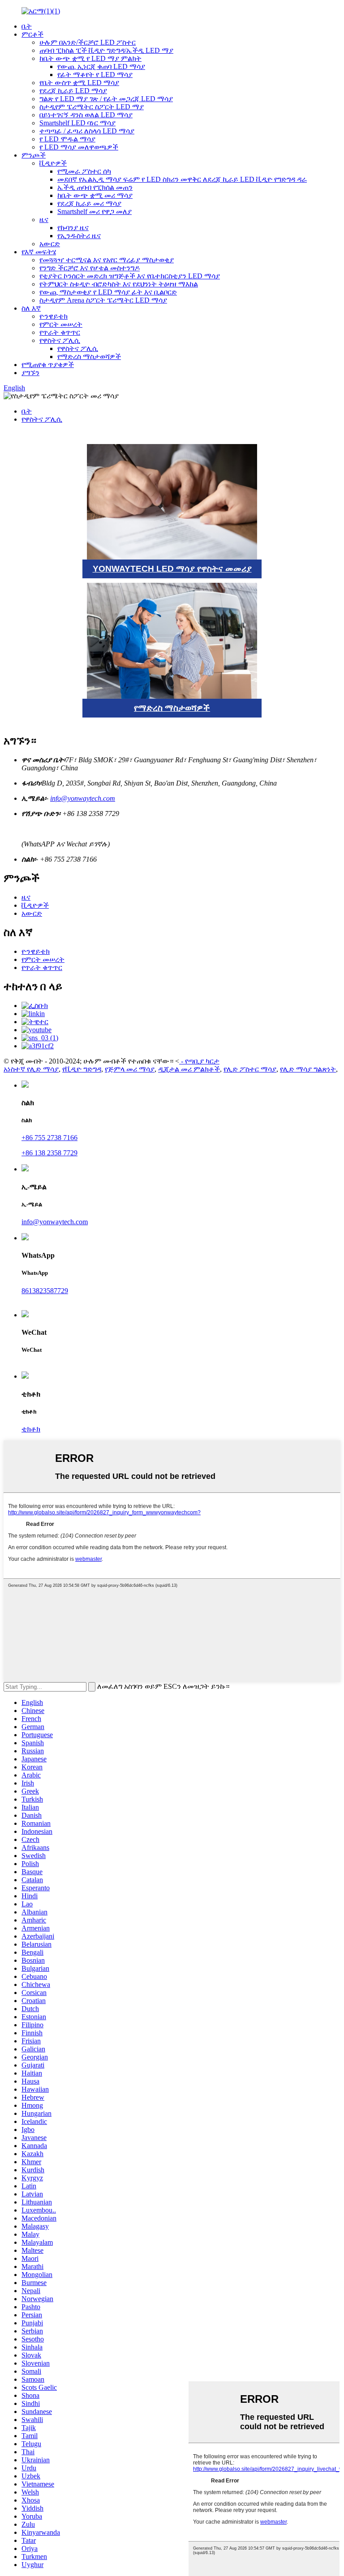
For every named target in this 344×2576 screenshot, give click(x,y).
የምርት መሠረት (61, 324)
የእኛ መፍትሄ (39, 252)
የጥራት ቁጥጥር (60, 332)
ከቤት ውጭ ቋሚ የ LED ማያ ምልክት (90, 58)
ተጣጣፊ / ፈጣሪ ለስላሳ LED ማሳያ (87, 131)
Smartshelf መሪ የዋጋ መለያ (95, 211)
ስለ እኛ (31, 308)
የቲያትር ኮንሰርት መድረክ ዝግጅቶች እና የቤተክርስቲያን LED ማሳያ (130, 276)
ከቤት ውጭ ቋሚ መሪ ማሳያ (95, 195)
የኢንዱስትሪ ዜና (79, 236)
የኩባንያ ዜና (73, 228)
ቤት (27, 26)
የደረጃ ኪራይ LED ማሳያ (73, 91)
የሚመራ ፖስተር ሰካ (84, 171)
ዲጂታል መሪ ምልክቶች (189, 1069)
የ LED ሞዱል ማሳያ (67, 139)
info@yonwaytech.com (83, 798)
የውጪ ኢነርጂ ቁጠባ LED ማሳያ (101, 66)
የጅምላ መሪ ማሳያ (130, 1069)
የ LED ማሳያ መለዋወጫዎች (79, 147)
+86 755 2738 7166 (49, 1138)
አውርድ (50, 244)
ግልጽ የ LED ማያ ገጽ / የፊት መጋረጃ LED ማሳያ (106, 99)
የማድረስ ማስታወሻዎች (89, 357)
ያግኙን (30, 373)
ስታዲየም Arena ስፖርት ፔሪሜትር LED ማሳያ (103, 300)
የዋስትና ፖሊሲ (60, 340)
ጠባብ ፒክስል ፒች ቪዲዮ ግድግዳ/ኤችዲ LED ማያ (106, 50)
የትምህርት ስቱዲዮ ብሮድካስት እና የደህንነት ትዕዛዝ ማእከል (119, 284)
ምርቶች (32, 34)
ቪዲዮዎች (53, 163)
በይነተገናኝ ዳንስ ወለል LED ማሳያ (86, 115)
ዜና (44, 220)
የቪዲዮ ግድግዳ (82, 1069)
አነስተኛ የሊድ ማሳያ (31, 1069)
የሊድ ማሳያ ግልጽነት (308, 1069)
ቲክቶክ (31, 1429)
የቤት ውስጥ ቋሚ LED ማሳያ (79, 83)
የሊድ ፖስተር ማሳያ (250, 1069)
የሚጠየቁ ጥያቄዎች (48, 365)
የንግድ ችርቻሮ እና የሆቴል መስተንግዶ (90, 268)
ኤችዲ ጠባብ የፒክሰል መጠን (95, 187)
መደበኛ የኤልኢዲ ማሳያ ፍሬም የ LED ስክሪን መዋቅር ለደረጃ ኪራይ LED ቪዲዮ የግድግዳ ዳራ (182, 179)
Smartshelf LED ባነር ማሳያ (77, 123)
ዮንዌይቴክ (54, 316)
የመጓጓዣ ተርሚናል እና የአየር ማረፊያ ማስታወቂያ (107, 260)
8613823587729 (45, 1291)
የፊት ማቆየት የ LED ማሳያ (95, 75)
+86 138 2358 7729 (49, 1153)
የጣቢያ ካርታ (202, 1061)
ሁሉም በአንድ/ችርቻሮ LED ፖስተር (88, 42)
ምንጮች (34, 155)
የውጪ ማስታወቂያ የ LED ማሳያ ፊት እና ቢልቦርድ (108, 292)
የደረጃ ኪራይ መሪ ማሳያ (89, 203)
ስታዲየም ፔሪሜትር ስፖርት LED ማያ (92, 107)
